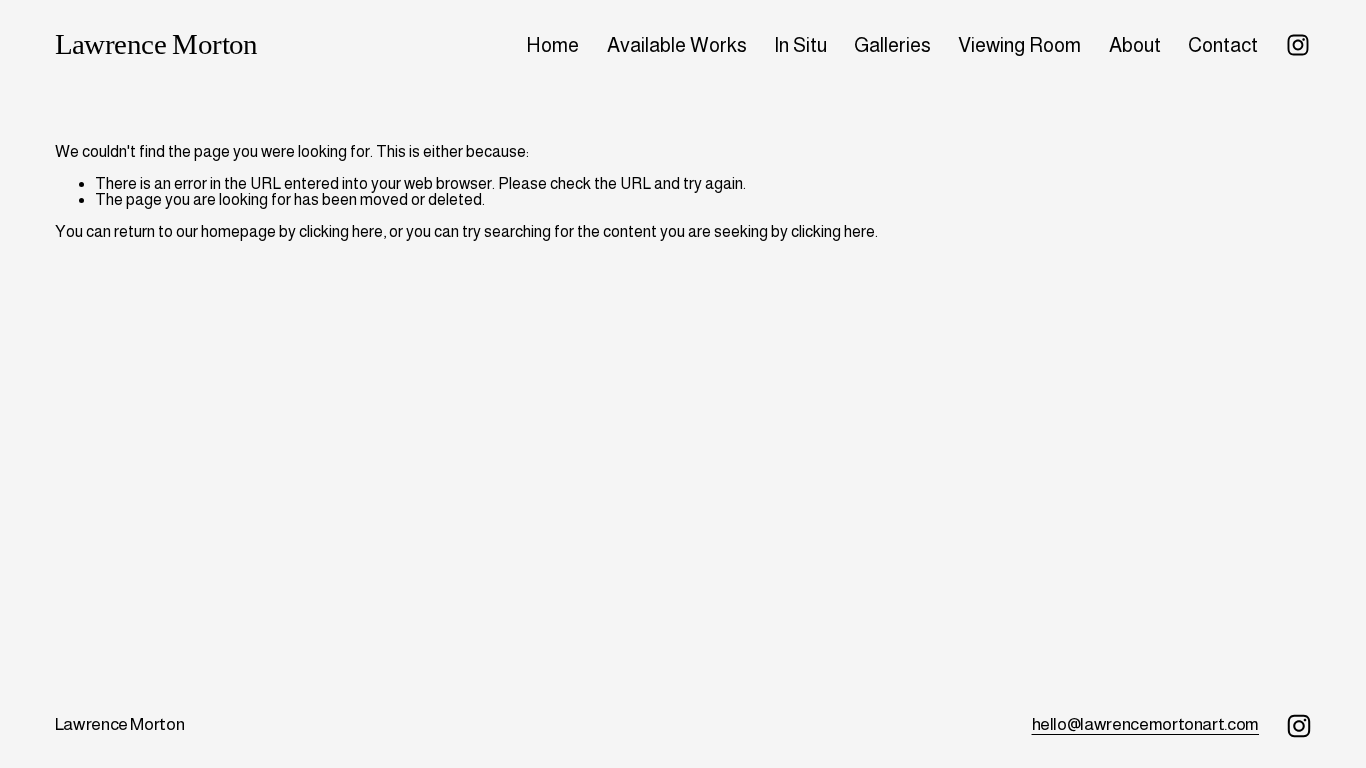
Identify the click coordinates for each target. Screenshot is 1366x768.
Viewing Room (1019, 45)
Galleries (892, 45)
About (1135, 45)
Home (552, 45)
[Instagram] (1298, 45)
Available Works (677, 45)
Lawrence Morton (156, 44)
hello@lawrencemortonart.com (1145, 724)
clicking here (341, 231)
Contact (1223, 45)
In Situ (800, 45)
